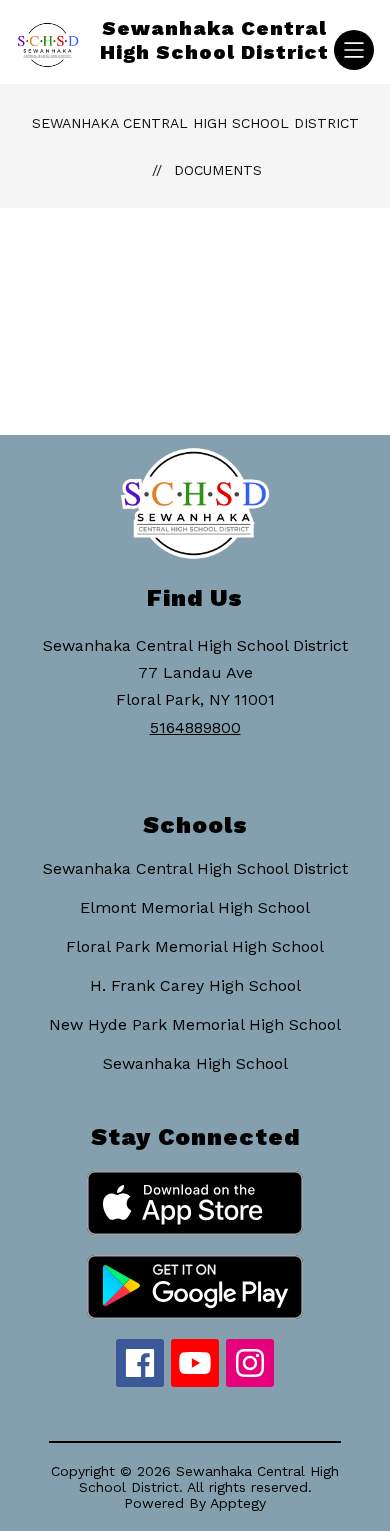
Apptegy (238, 1503)
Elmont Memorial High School (195, 907)
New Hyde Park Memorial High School (195, 1024)
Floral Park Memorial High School (195, 946)
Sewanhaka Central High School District (195, 123)
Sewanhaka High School (195, 1063)
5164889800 (195, 727)
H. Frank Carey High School (195, 985)
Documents (218, 170)
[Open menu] (354, 50)
